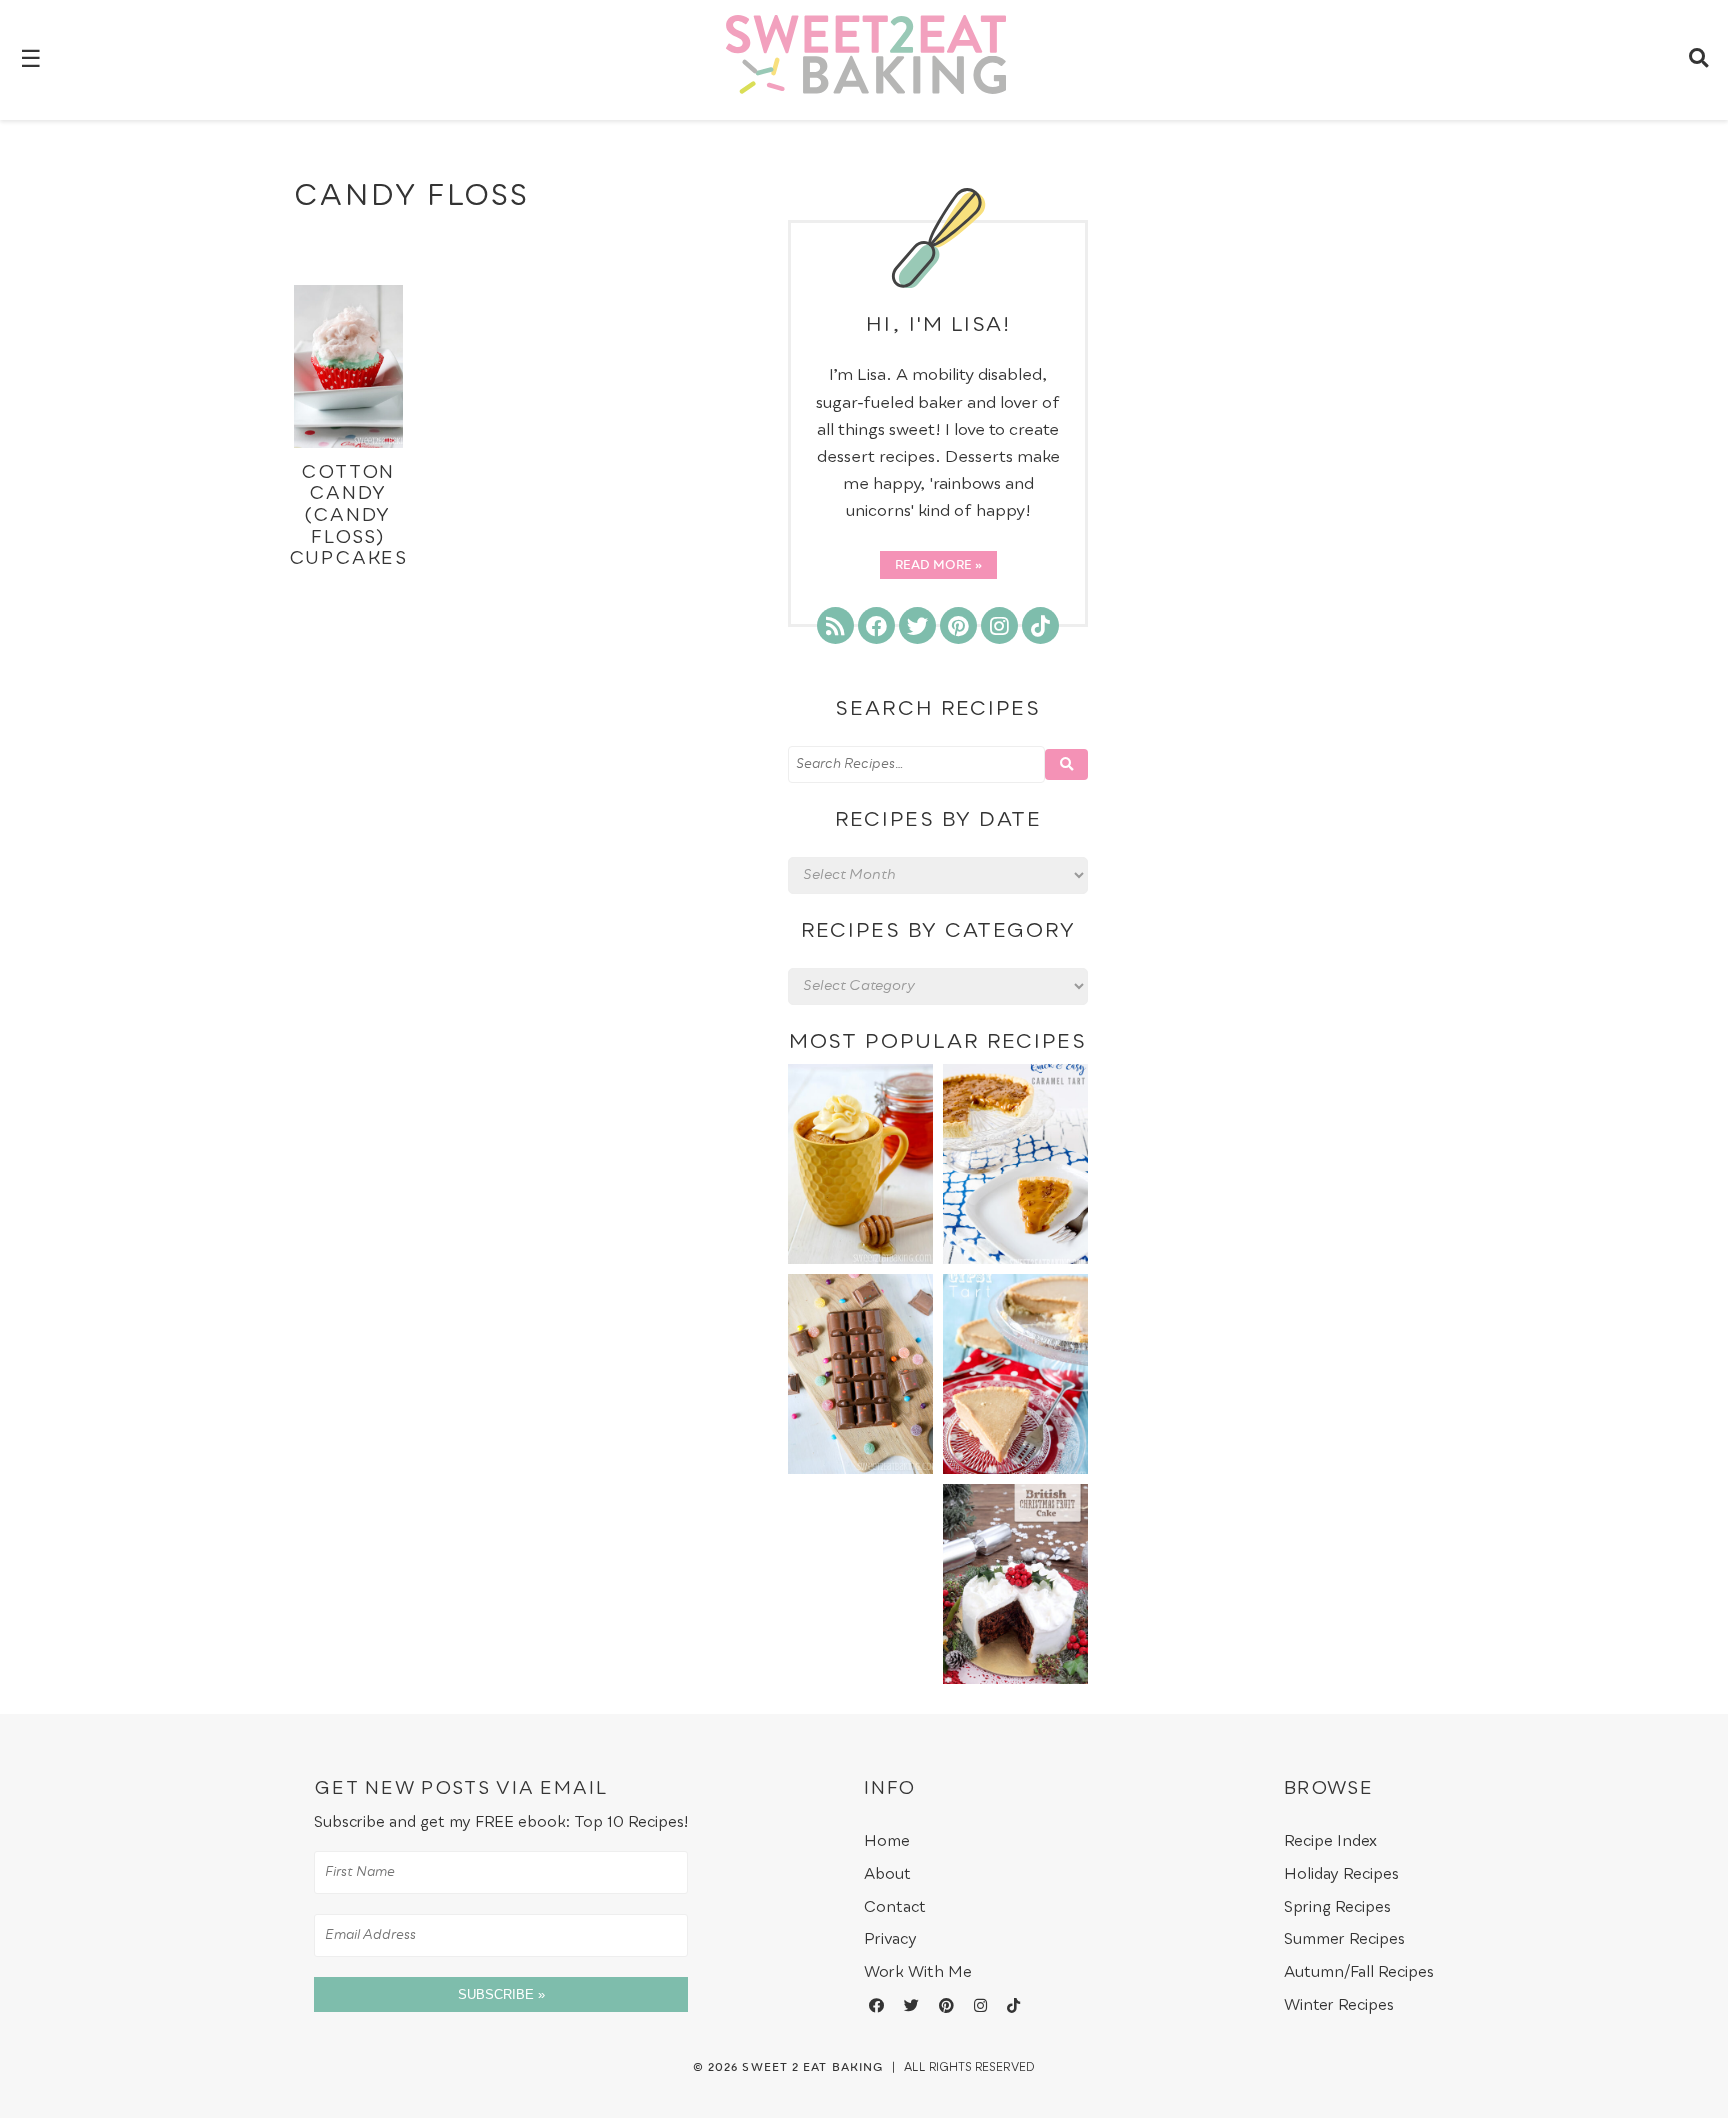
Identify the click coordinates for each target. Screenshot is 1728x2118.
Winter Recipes (1339, 2005)
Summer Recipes (1344, 1939)
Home (887, 1841)
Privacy (890, 1939)
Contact (895, 1907)
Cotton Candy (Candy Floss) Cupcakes (348, 516)
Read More (933, 566)
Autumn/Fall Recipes (1359, 1972)
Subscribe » (501, 1994)
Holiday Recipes (1341, 1874)
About (887, 1874)
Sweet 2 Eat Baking (812, 2068)
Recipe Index (1330, 1841)
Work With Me (918, 1972)
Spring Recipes (1337, 1907)
